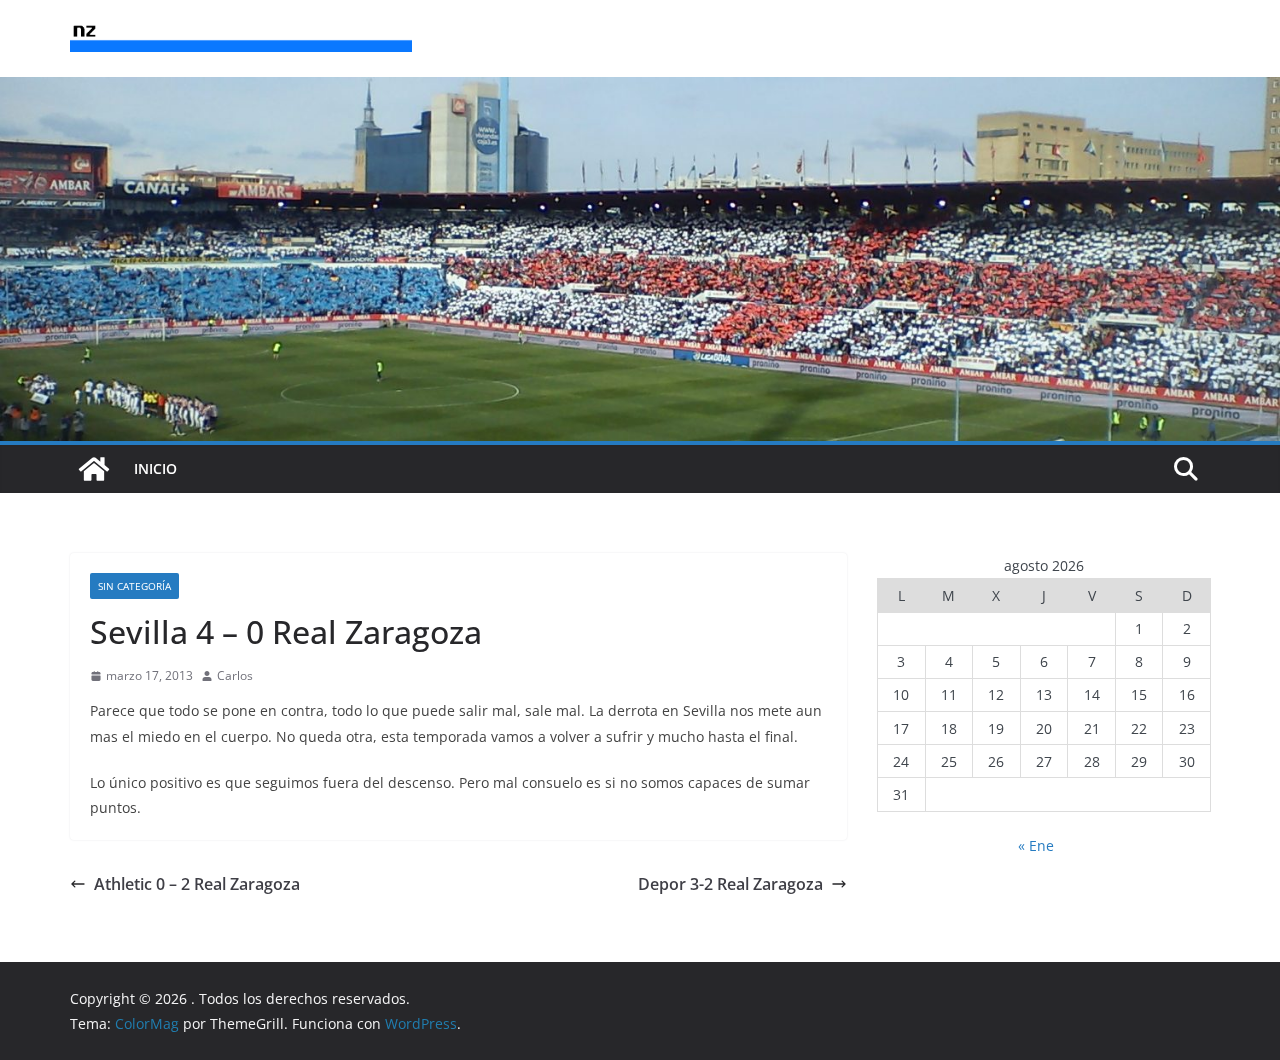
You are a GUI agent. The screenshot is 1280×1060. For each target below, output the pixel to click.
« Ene (1036, 845)
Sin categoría (134, 586)
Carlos (235, 675)
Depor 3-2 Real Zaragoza (730, 884)
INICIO (155, 468)
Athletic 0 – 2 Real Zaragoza (197, 884)
